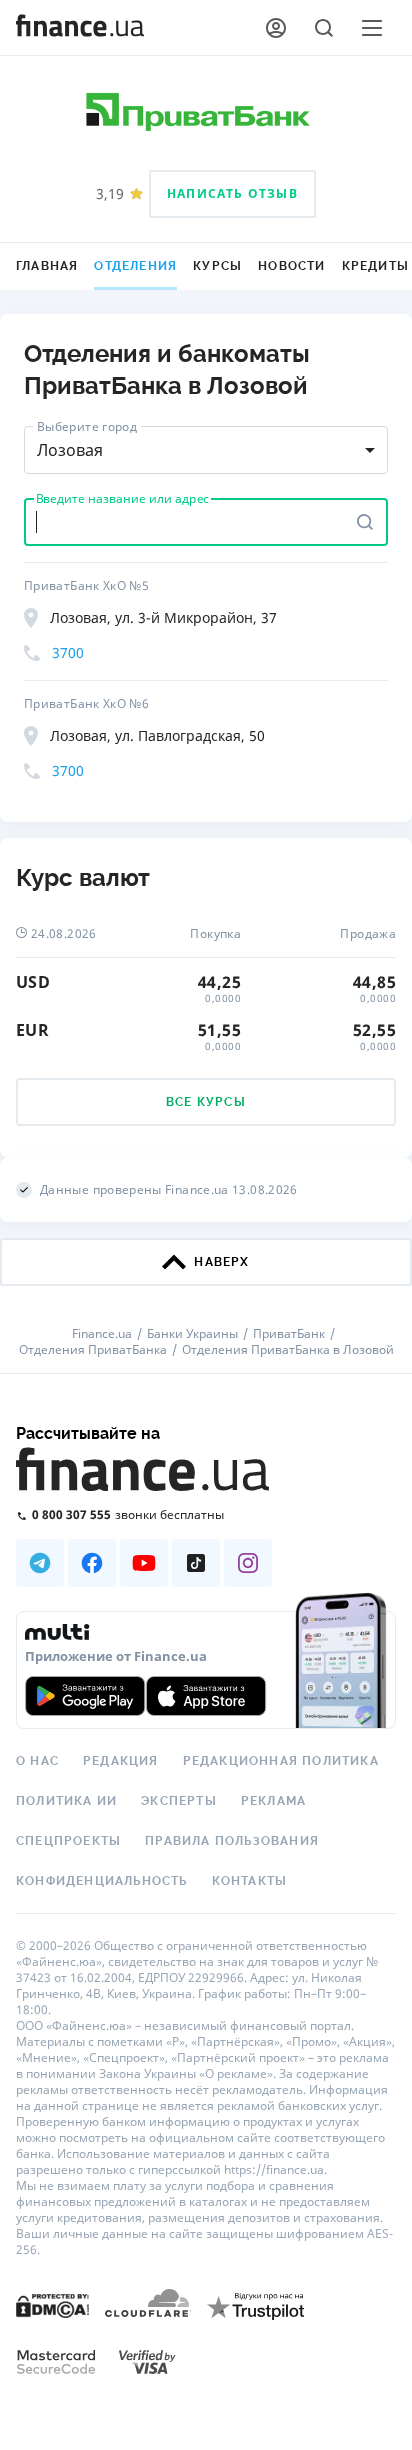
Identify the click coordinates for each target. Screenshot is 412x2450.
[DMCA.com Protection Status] (52, 2304)
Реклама (273, 1801)
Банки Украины (192, 1334)
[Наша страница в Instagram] (248, 1563)
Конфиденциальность (102, 1881)
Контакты (250, 1881)
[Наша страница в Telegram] (40, 1563)
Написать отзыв (232, 193)
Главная (47, 266)
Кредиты (375, 266)
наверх (221, 1262)
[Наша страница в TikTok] (196, 1563)
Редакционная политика (281, 1761)
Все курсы (206, 1102)
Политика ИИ (66, 1801)
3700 (68, 652)
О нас (37, 1761)
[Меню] (372, 28)
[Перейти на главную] (80, 28)
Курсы (217, 266)
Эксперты (179, 1801)
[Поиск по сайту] (324, 28)
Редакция (121, 1761)
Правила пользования (232, 1841)
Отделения (135, 266)
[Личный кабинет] (276, 28)
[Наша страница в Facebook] (92, 1563)
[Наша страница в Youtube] (144, 1563)
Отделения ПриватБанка (93, 1350)
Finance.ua (102, 1334)
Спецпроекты (68, 1841)
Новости (291, 266)
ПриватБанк (289, 1334)
